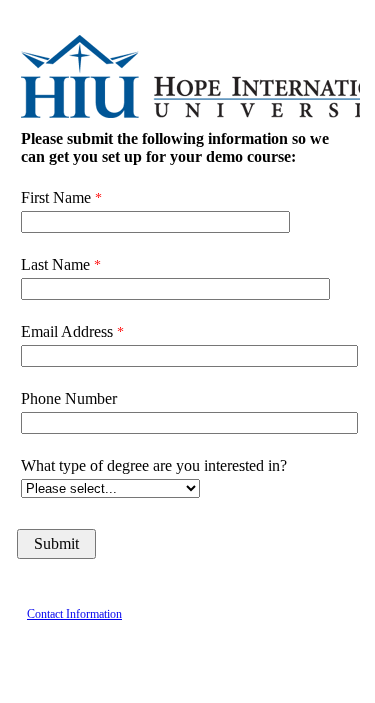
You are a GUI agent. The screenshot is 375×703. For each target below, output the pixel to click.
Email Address (67, 331)
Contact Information (74, 614)
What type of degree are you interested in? (154, 465)
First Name (56, 197)
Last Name (55, 264)
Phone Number (69, 398)
